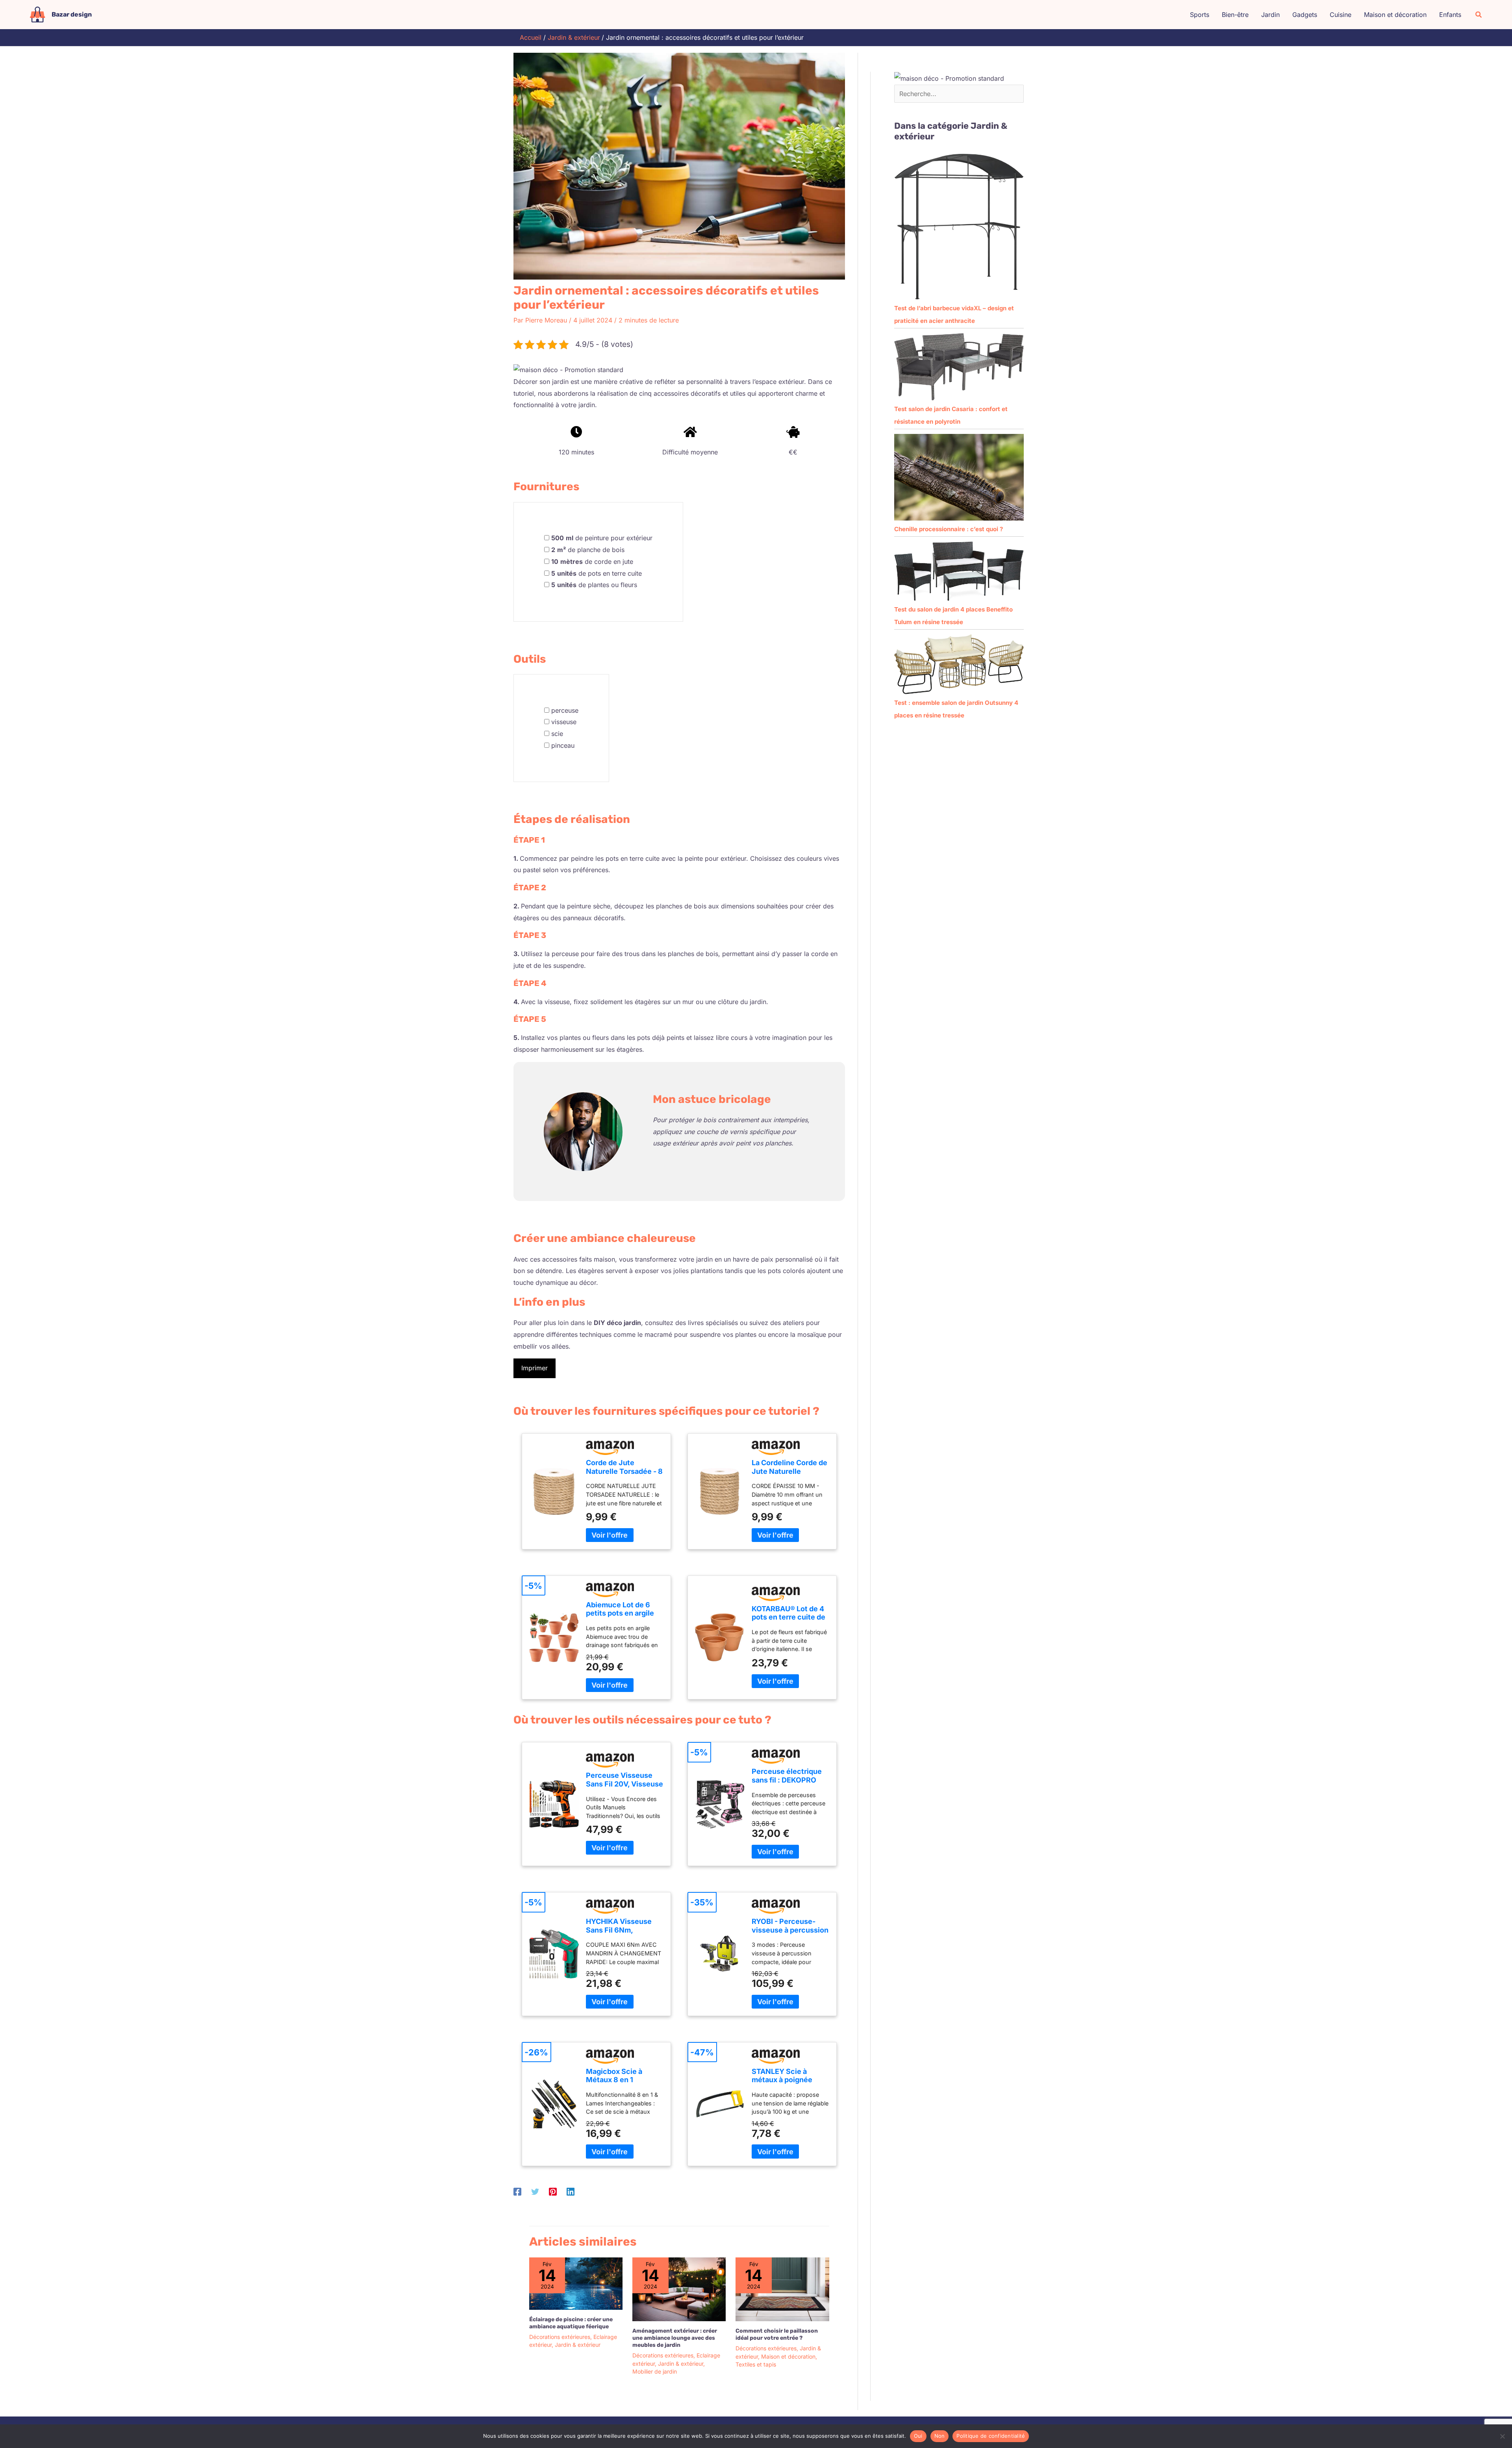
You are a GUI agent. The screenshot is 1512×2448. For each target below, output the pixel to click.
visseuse (564, 722)
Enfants (1450, 15)
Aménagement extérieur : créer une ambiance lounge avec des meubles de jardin (675, 2338)
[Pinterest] (553, 2192)
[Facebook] (517, 2192)
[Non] (1502, 2436)
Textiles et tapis (756, 2364)
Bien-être (1235, 15)
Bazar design (72, 14)
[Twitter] (535, 2192)
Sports (1200, 15)
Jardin (1270, 15)
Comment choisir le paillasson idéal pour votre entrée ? (777, 2334)
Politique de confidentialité (991, 2436)
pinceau (563, 745)
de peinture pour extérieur (602, 538)
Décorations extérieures (560, 2337)
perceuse (565, 710)
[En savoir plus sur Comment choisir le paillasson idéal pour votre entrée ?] (782, 2289)
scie (557, 734)
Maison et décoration (1395, 15)
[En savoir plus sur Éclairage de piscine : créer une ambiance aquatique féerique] (576, 2283)
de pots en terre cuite (597, 573)
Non (940, 2436)
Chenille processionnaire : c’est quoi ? (949, 529)
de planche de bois (588, 550)
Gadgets (1305, 15)
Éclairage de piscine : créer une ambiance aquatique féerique (571, 2323)
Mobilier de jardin (655, 2371)
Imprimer (535, 1368)
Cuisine (1341, 15)
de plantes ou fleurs (594, 585)
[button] (1479, 15)
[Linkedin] (571, 2192)
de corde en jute (592, 562)
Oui (918, 2436)
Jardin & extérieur (578, 2345)
